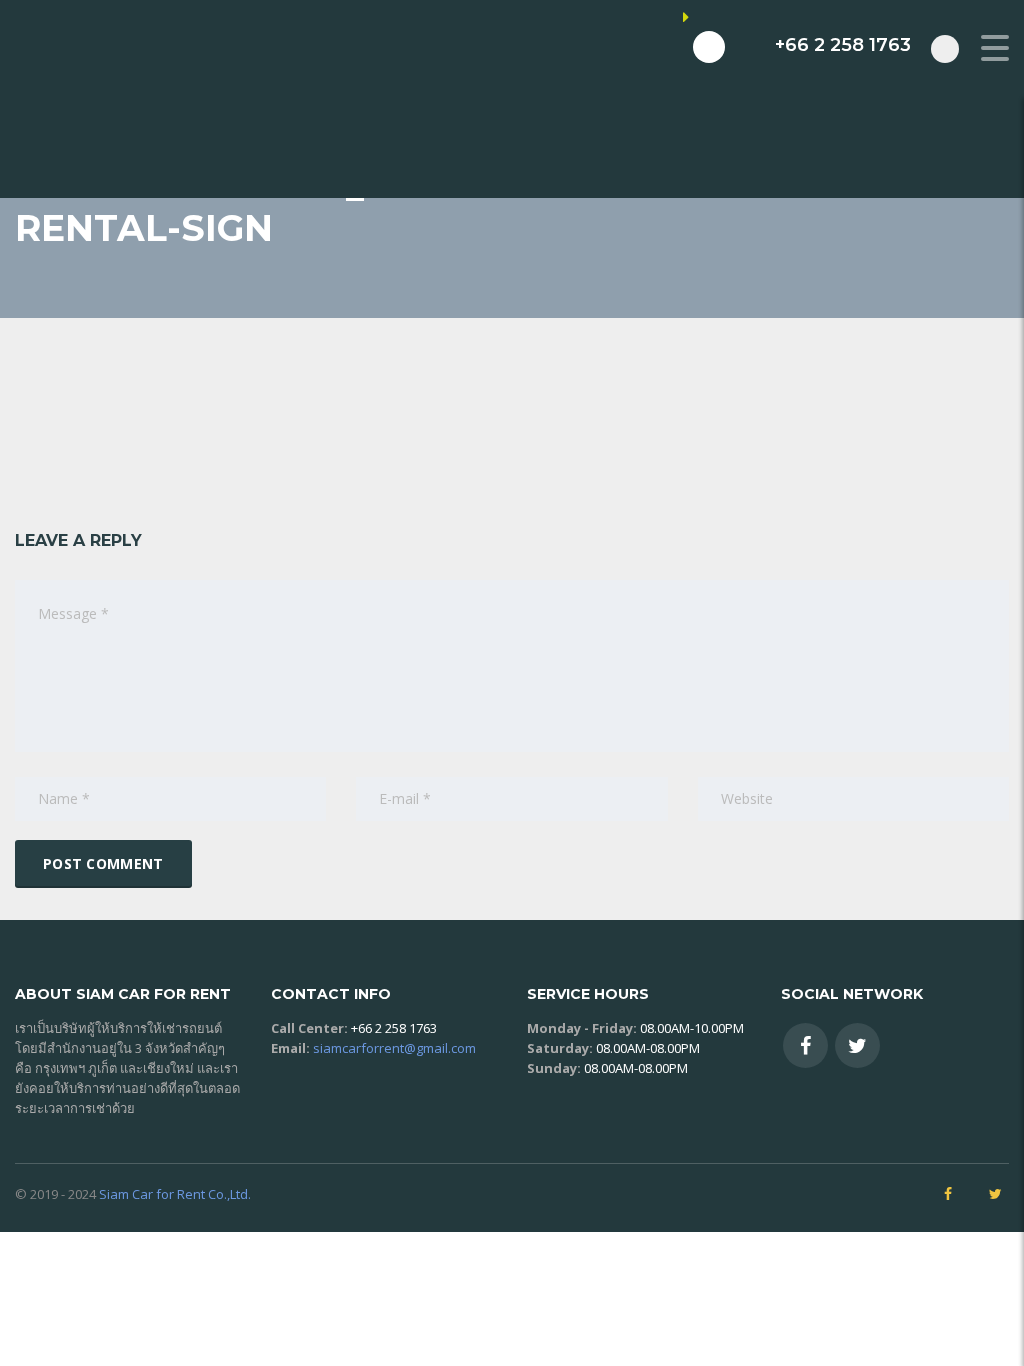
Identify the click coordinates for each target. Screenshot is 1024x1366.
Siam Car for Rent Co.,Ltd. (175, 1194)
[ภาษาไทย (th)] (833, 248)
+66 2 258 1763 (394, 1028)
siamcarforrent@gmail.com (394, 1048)
